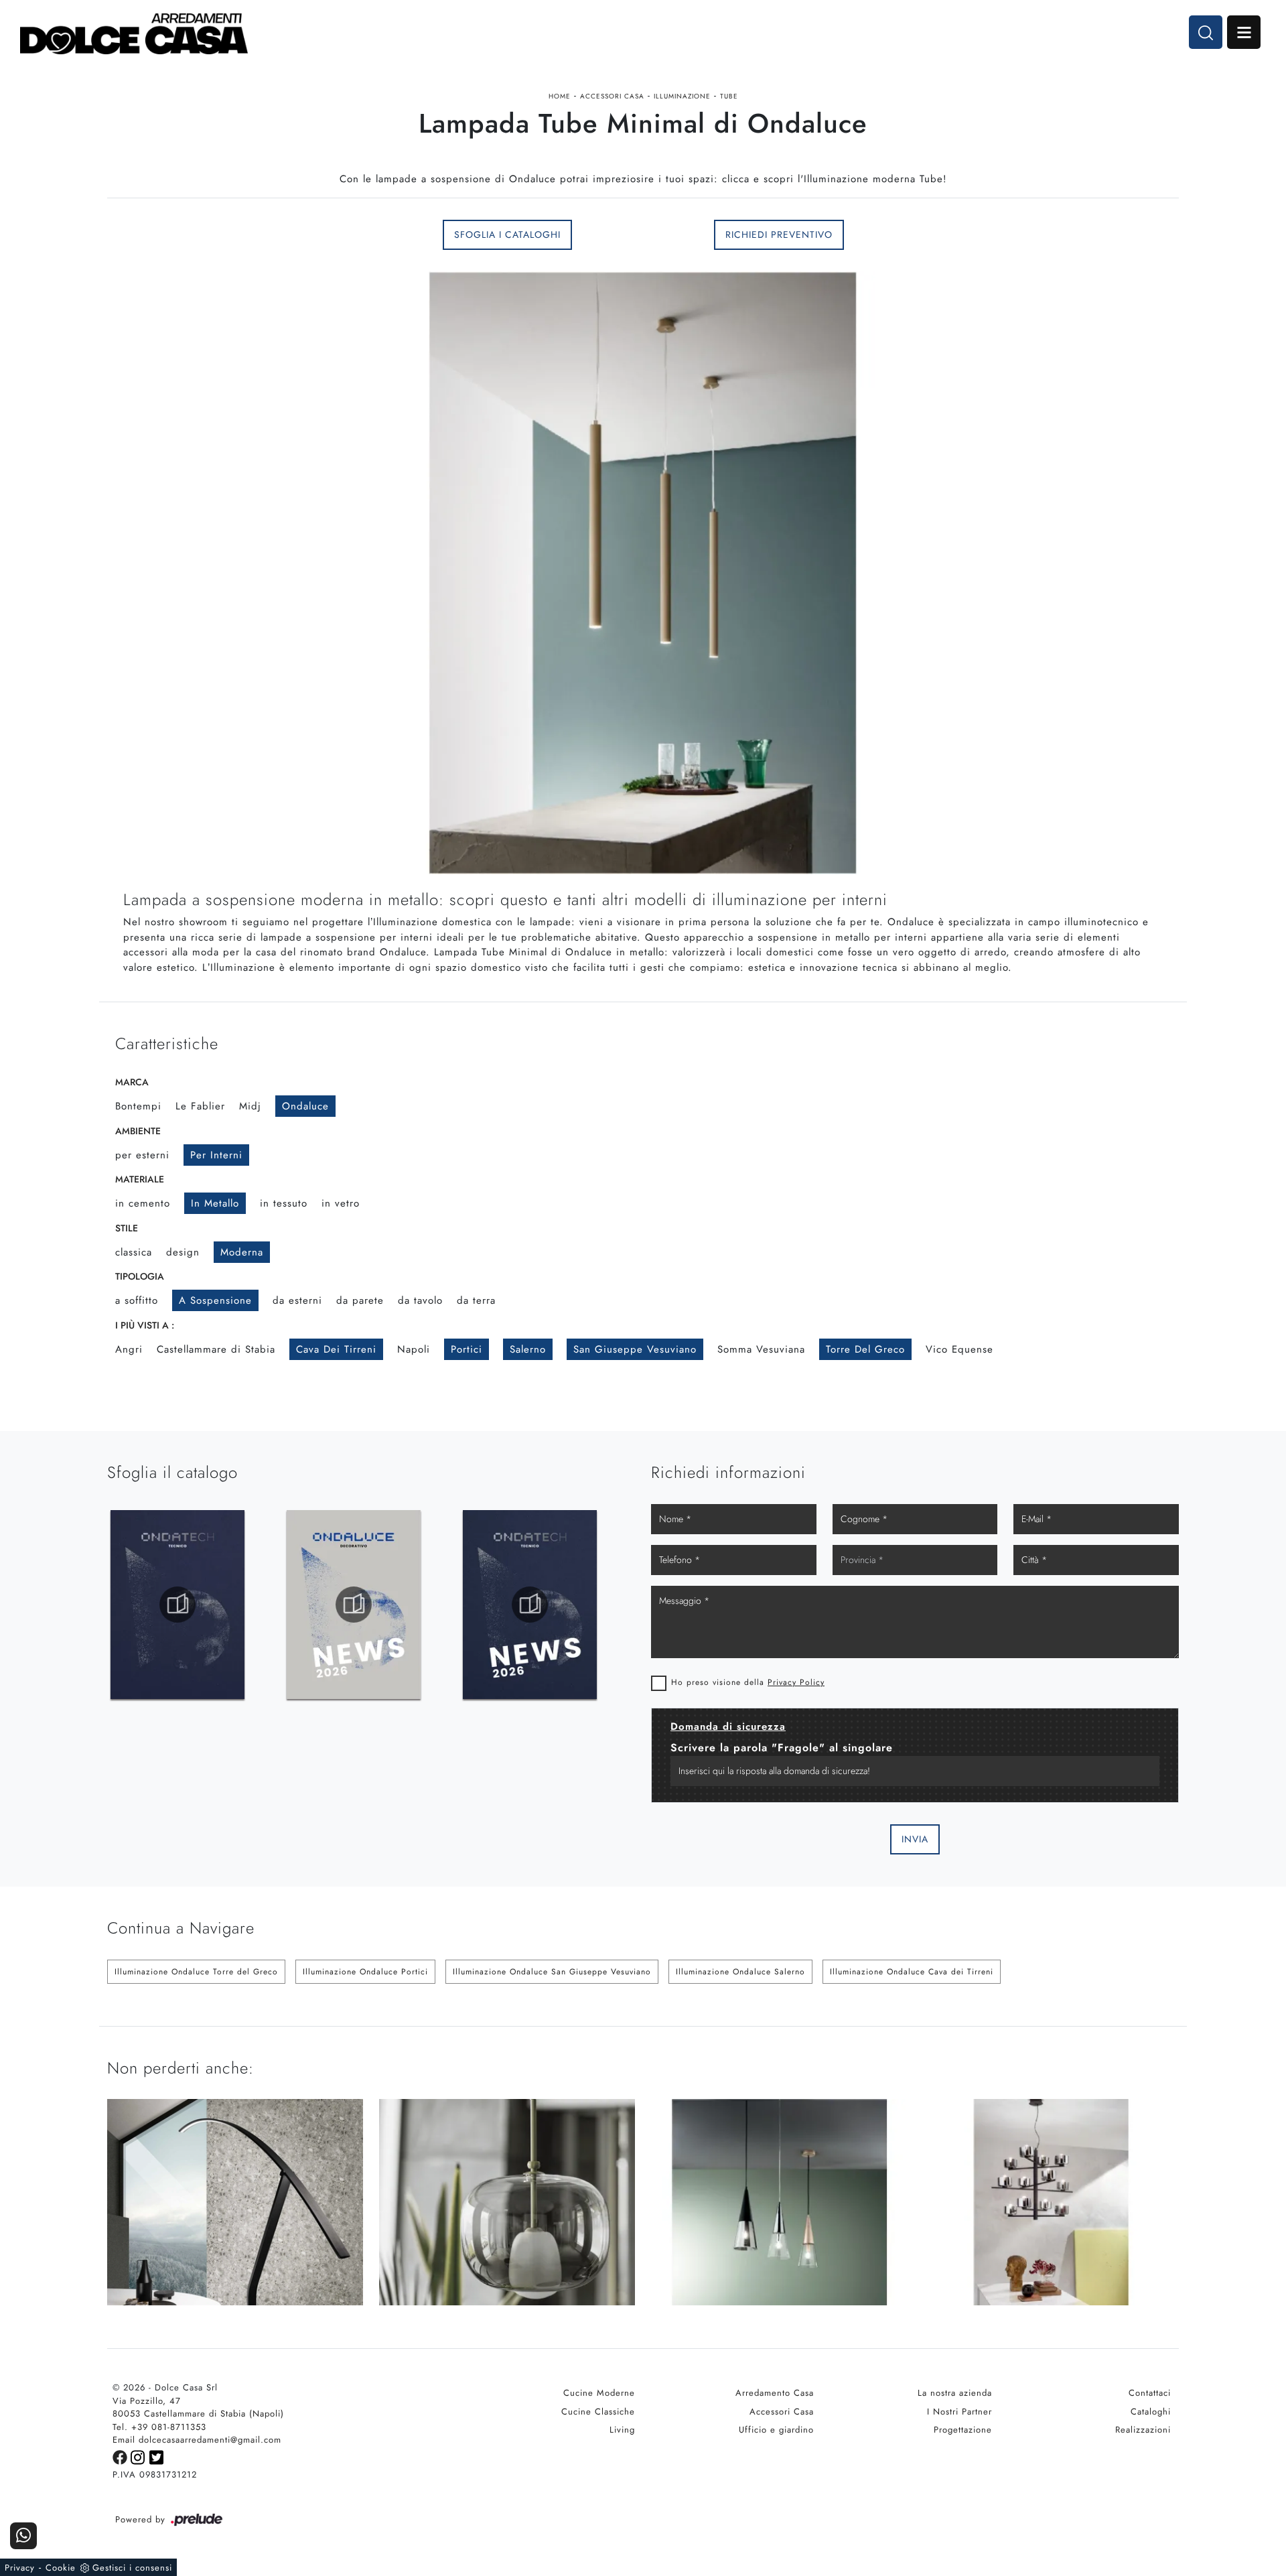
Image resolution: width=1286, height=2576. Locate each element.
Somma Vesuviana (761, 1349)
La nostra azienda (955, 2393)
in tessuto (284, 1203)
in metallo (215, 1203)
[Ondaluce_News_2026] (530, 1605)
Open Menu (1244, 32)
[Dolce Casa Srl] (134, 34)
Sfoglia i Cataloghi (507, 234)
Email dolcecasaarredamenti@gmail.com (197, 2440)
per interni (216, 1155)
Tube (729, 96)
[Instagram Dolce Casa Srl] (140, 2456)
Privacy (20, 2568)
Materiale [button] (140, 1179)
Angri (129, 1349)
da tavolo (420, 1300)
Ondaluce (305, 1106)
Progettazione (963, 2430)
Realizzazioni (1143, 2430)
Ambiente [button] (138, 1131)
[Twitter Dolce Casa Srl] (157, 2456)
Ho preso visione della (748, 1682)
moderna (242, 1252)
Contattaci (1150, 2393)
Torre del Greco (865, 1349)
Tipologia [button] (140, 1276)
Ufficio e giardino (776, 2430)
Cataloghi (1151, 2412)
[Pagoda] (1051, 234)
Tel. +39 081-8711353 (159, 2427)
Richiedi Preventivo (779, 234)
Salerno (528, 1349)
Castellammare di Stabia (216, 1349)
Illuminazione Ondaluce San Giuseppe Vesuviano (552, 1972)
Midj (250, 1106)
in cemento (143, 1203)
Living (622, 2430)
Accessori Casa (612, 96)
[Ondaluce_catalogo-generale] (177, 1605)
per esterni (142, 1155)
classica (134, 1252)
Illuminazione (682, 96)
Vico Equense (959, 1349)
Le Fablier (200, 1106)
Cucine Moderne (599, 2393)
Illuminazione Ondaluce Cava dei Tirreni (912, 1972)
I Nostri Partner (959, 2412)
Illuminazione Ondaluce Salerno (740, 1972)
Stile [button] (127, 1228)
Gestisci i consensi (132, 2568)
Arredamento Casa (775, 2393)
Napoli (414, 1349)
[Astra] (235, 234)
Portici (467, 1349)
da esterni (297, 1300)
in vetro (341, 1203)
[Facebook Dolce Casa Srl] (122, 2456)
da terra (476, 1300)
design (183, 1252)
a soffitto (137, 1300)
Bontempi (138, 1106)
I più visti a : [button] (145, 1325)
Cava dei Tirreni (336, 1349)
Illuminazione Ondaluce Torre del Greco (196, 1972)
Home (560, 96)
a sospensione (215, 1300)
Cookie (61, 2568)
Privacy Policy (796, 1682)
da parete (360, 1300)
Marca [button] (132, 1082)
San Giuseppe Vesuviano (635, 1349)
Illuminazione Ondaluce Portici (365, 1972)
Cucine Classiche (598, 2412)
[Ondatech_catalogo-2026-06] (354, 1605)
